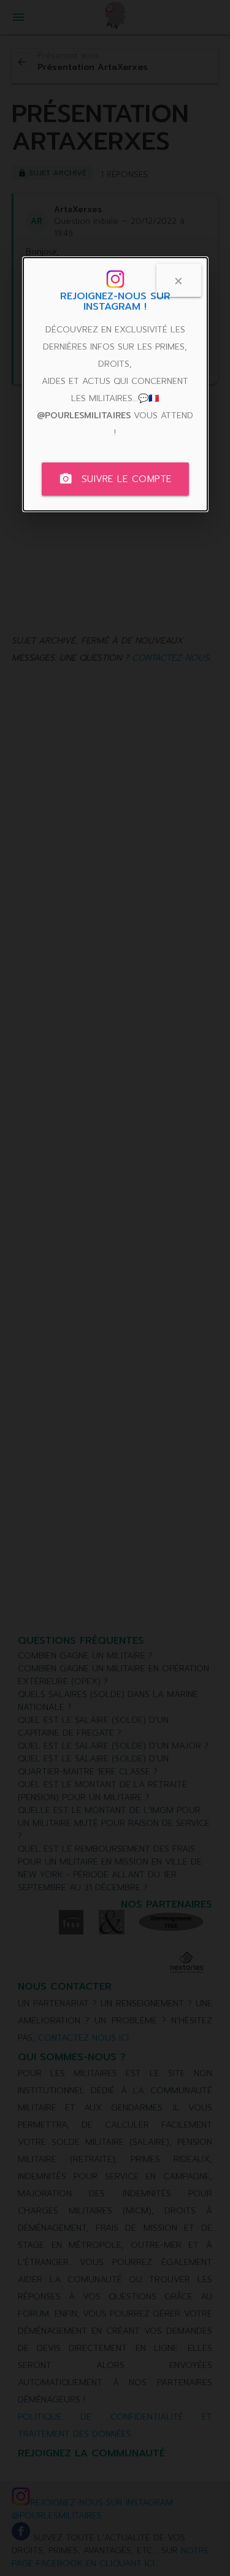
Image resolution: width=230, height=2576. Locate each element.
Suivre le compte (115, 479)
